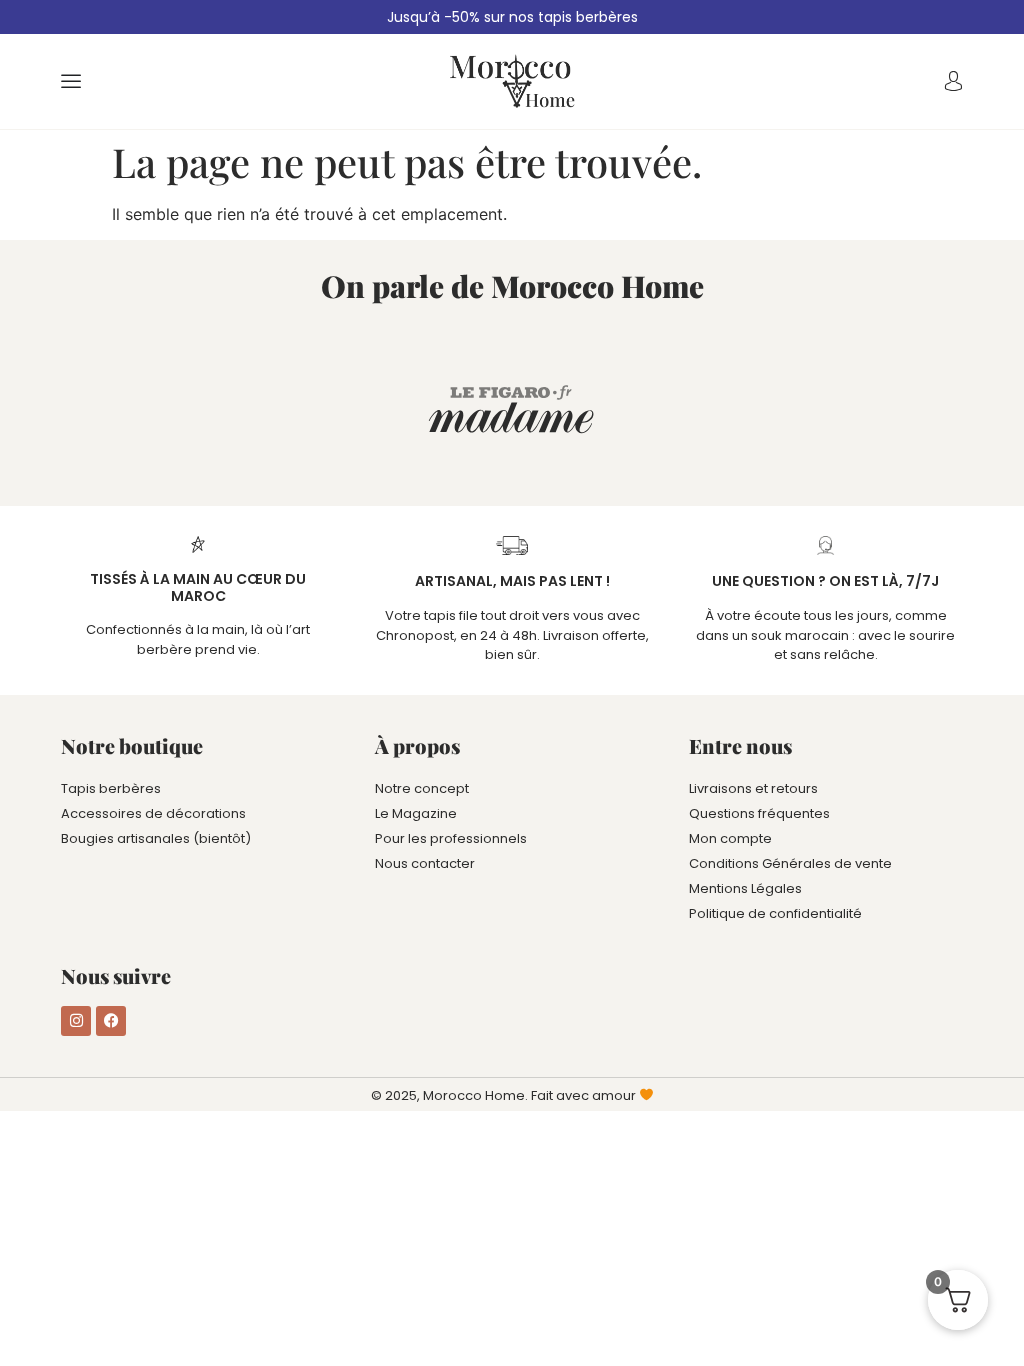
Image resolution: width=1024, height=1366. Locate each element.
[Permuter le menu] (71, 81)
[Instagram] (76, 1021)
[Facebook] (111, 1021)
